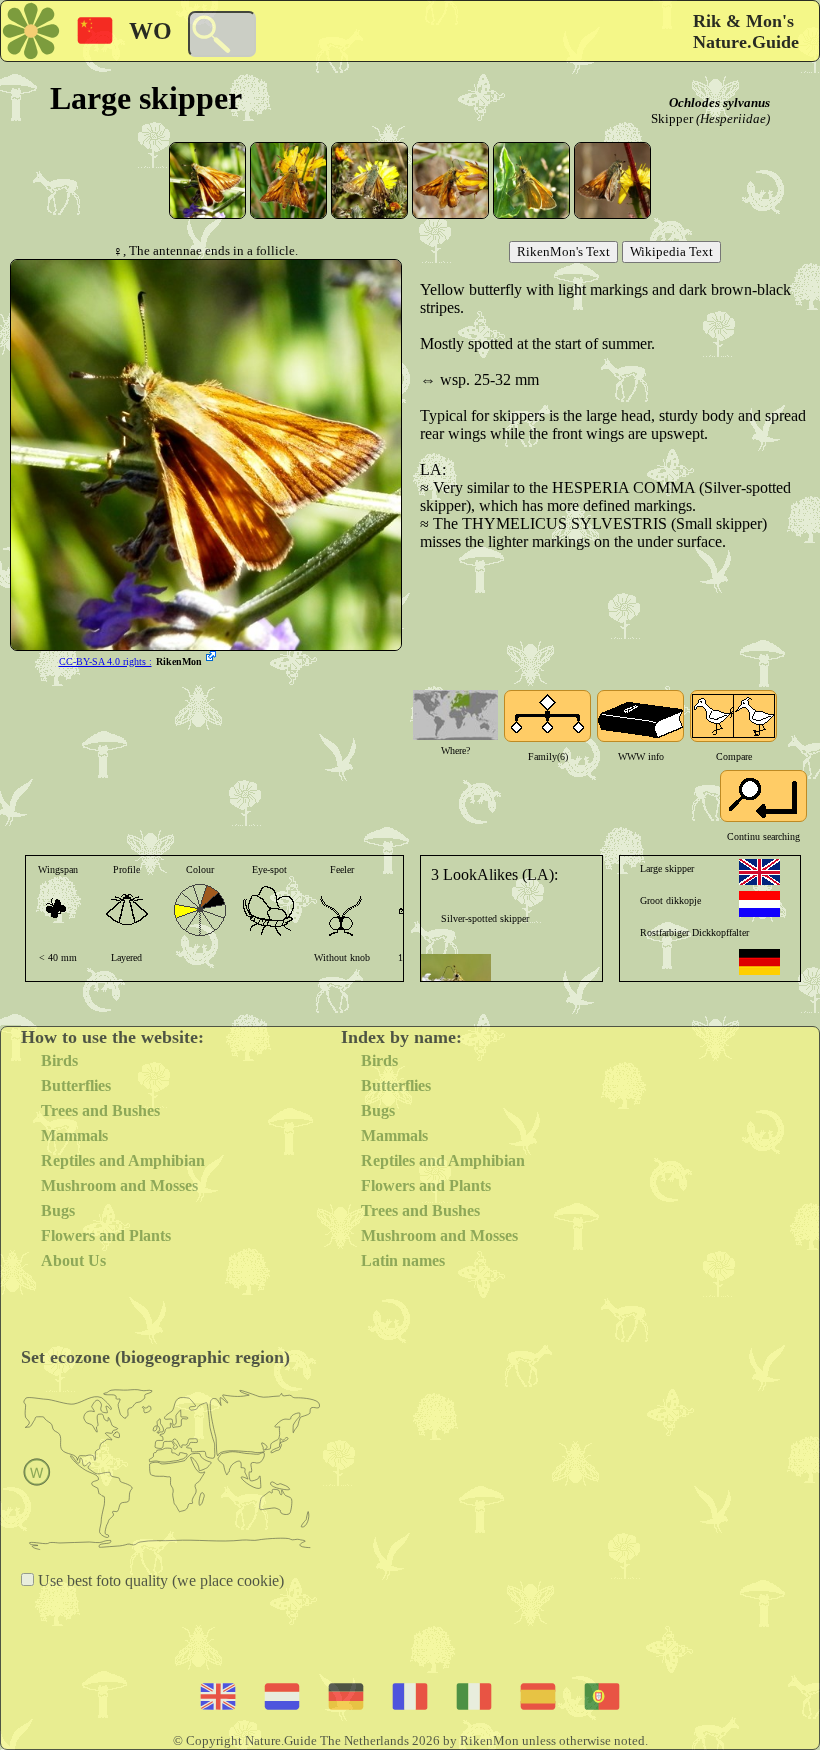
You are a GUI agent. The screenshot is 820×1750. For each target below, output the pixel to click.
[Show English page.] (759, 872)
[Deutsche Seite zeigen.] (759, 962)
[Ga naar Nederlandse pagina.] (759, 904)
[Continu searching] (763, 796)
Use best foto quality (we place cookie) (159, 1580)
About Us (73, 1260)
